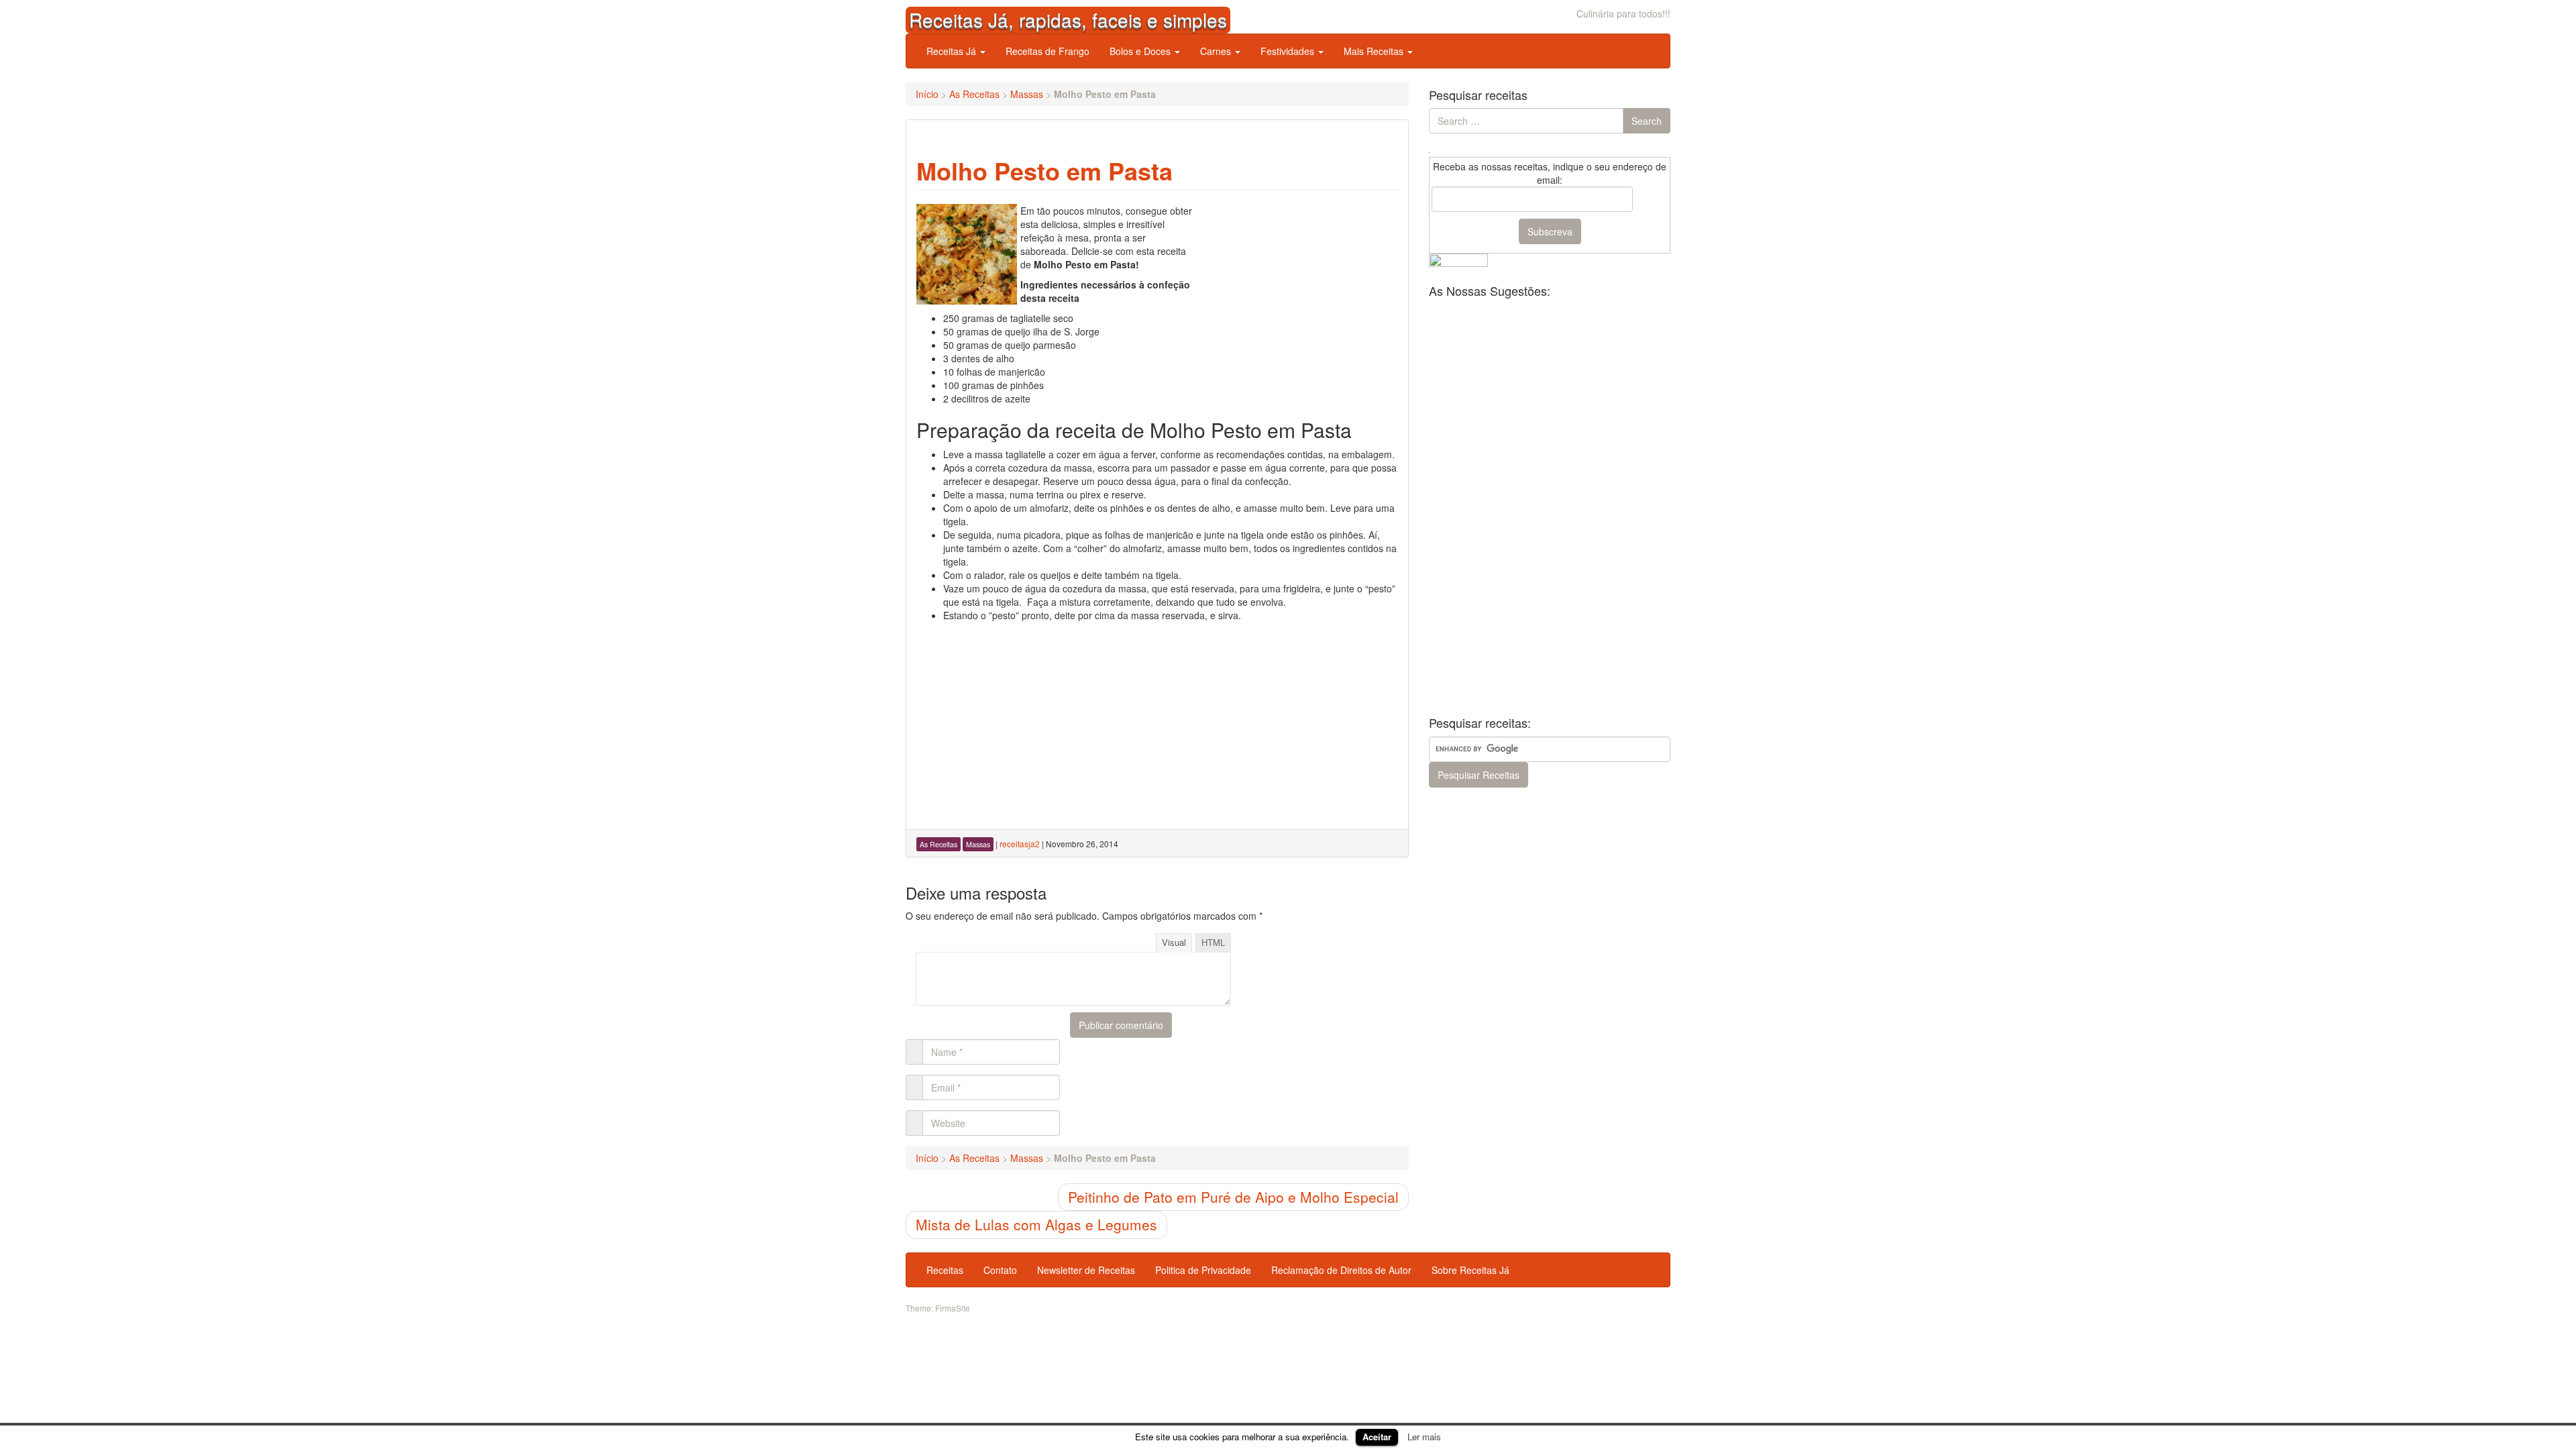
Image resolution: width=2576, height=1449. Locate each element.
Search (1647, 121)
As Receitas (974, 94)
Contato (1000, 1270)
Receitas (945, 1270)
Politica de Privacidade (1203, 1270)
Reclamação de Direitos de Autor (1341, 1270)
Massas (1027, 94)
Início (927, 94)
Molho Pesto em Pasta (1044, 170)
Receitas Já (953, 51)
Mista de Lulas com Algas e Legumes (1036, 1224)
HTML (1213, 942)
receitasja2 (1020, 844)
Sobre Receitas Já (1470, 1270)
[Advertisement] (1297, 288)
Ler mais (1424, 1437)
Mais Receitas (1375, 51)
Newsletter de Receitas (1086, 1270)
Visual (1174, 942)
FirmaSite (953, 1308)
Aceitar (1377, 1437)
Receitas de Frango (1048, 51)
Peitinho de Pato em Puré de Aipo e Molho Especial (1233, 1197)
